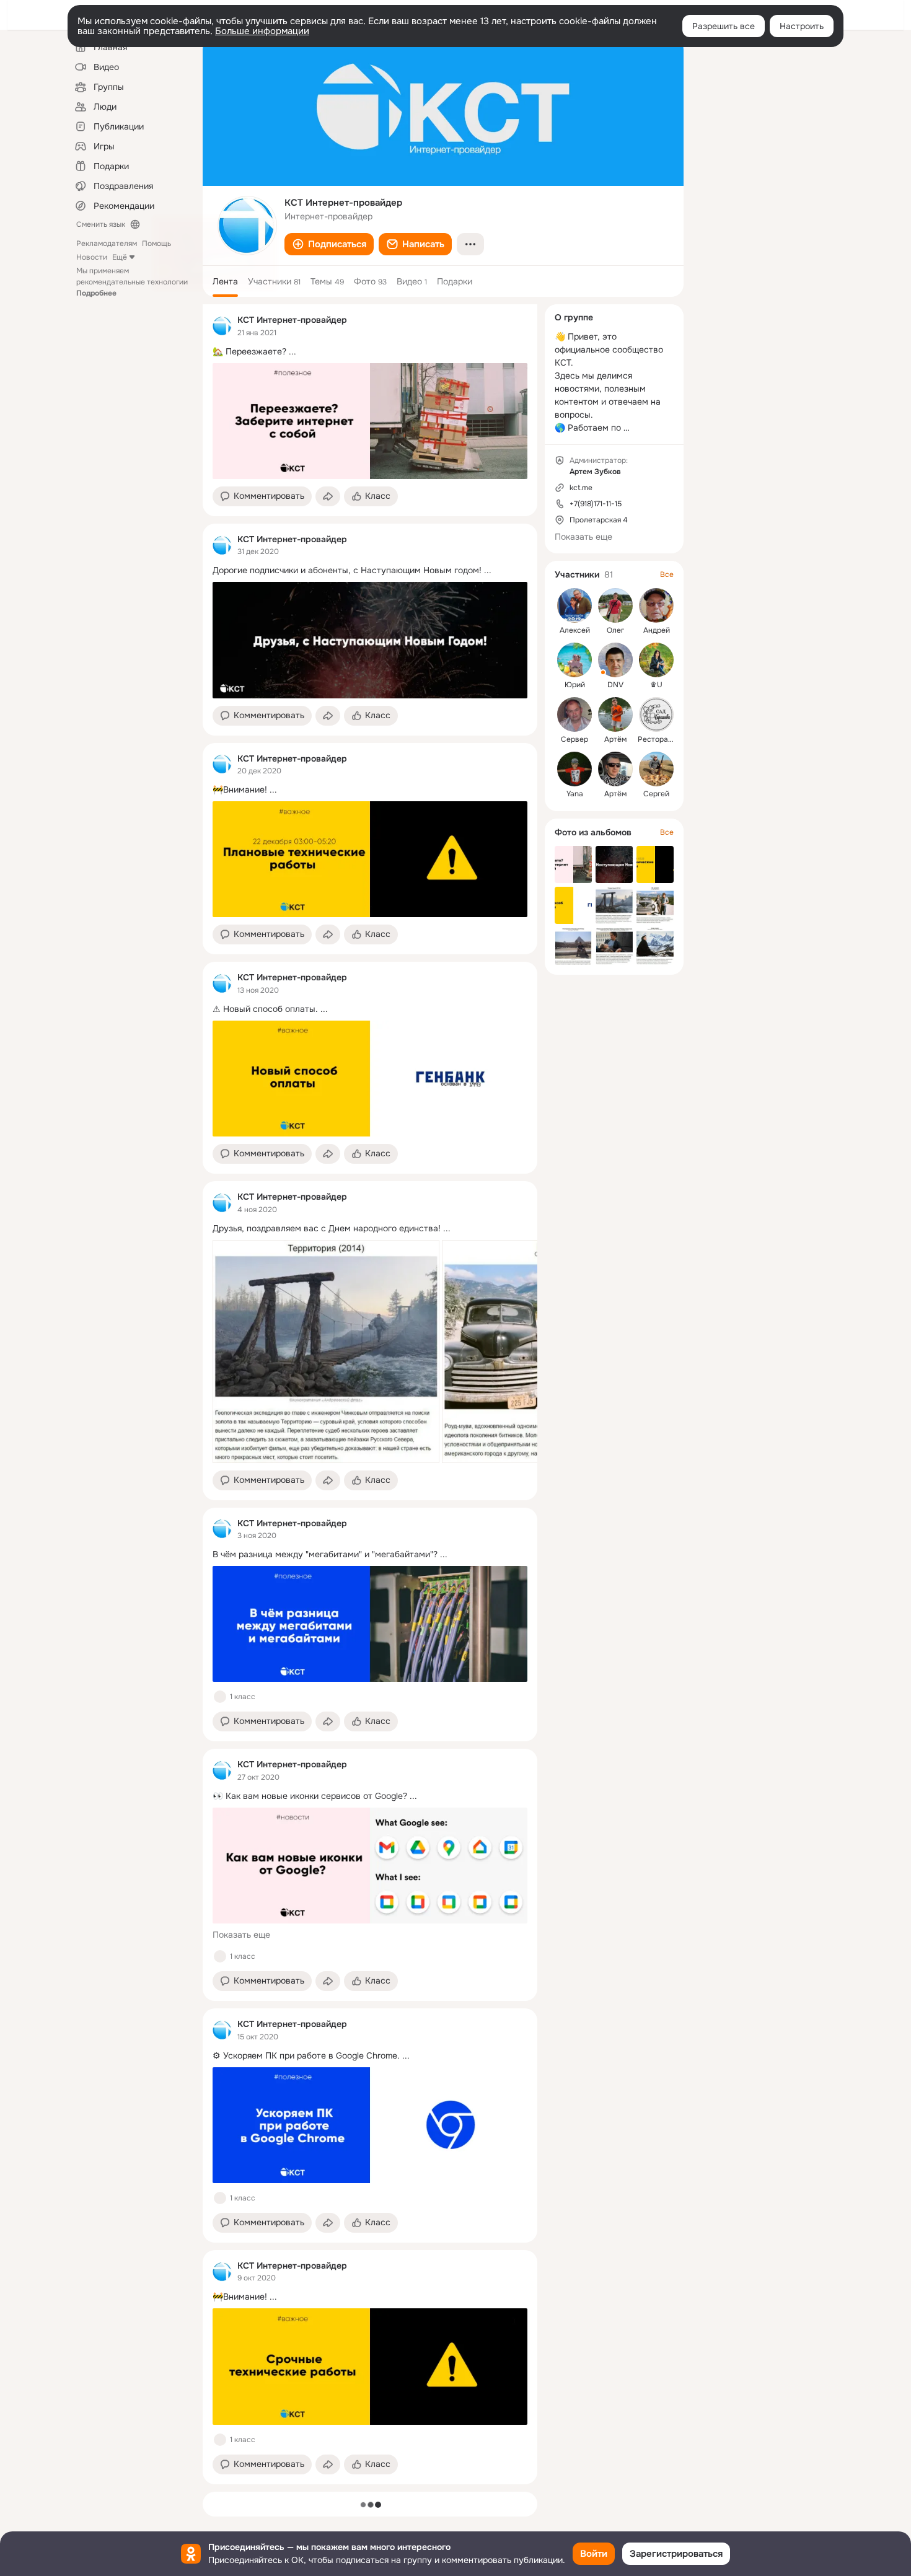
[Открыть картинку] (326, 1352)
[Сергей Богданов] (656, 769)
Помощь (156, 244)
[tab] (225, 281)
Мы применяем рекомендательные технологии (132, 282)
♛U (656, 685)
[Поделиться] (328, 496)
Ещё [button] (120, 257)
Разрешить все (724, 26)
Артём (615, 739)
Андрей (657, 630)
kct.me (581, 488)
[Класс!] (220, 1697)
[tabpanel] (370, 1394)
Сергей (656, 794)
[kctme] (222, 326)
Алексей (575, 630)
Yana (575, 794)
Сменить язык (101, 224)
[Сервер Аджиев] (574, 714)
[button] (329, 244)
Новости (92, 257)
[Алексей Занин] (574, 605)
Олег (615, 630)
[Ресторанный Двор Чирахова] (656, 714)
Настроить (802, 26)
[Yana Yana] (574, 769)
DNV (615, 685)
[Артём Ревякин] (615, 714)
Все (667, 574)
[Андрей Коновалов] (656, 605)
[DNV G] (615, 660)
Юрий (575, 685)
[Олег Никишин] (615, 605)
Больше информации (262, 31)
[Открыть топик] (370, 352)
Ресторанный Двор (672, 739)
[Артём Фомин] (615, 769)
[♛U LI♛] (656, 660)
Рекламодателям (107, 244)
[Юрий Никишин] (574, 660)
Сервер (574, 739)
